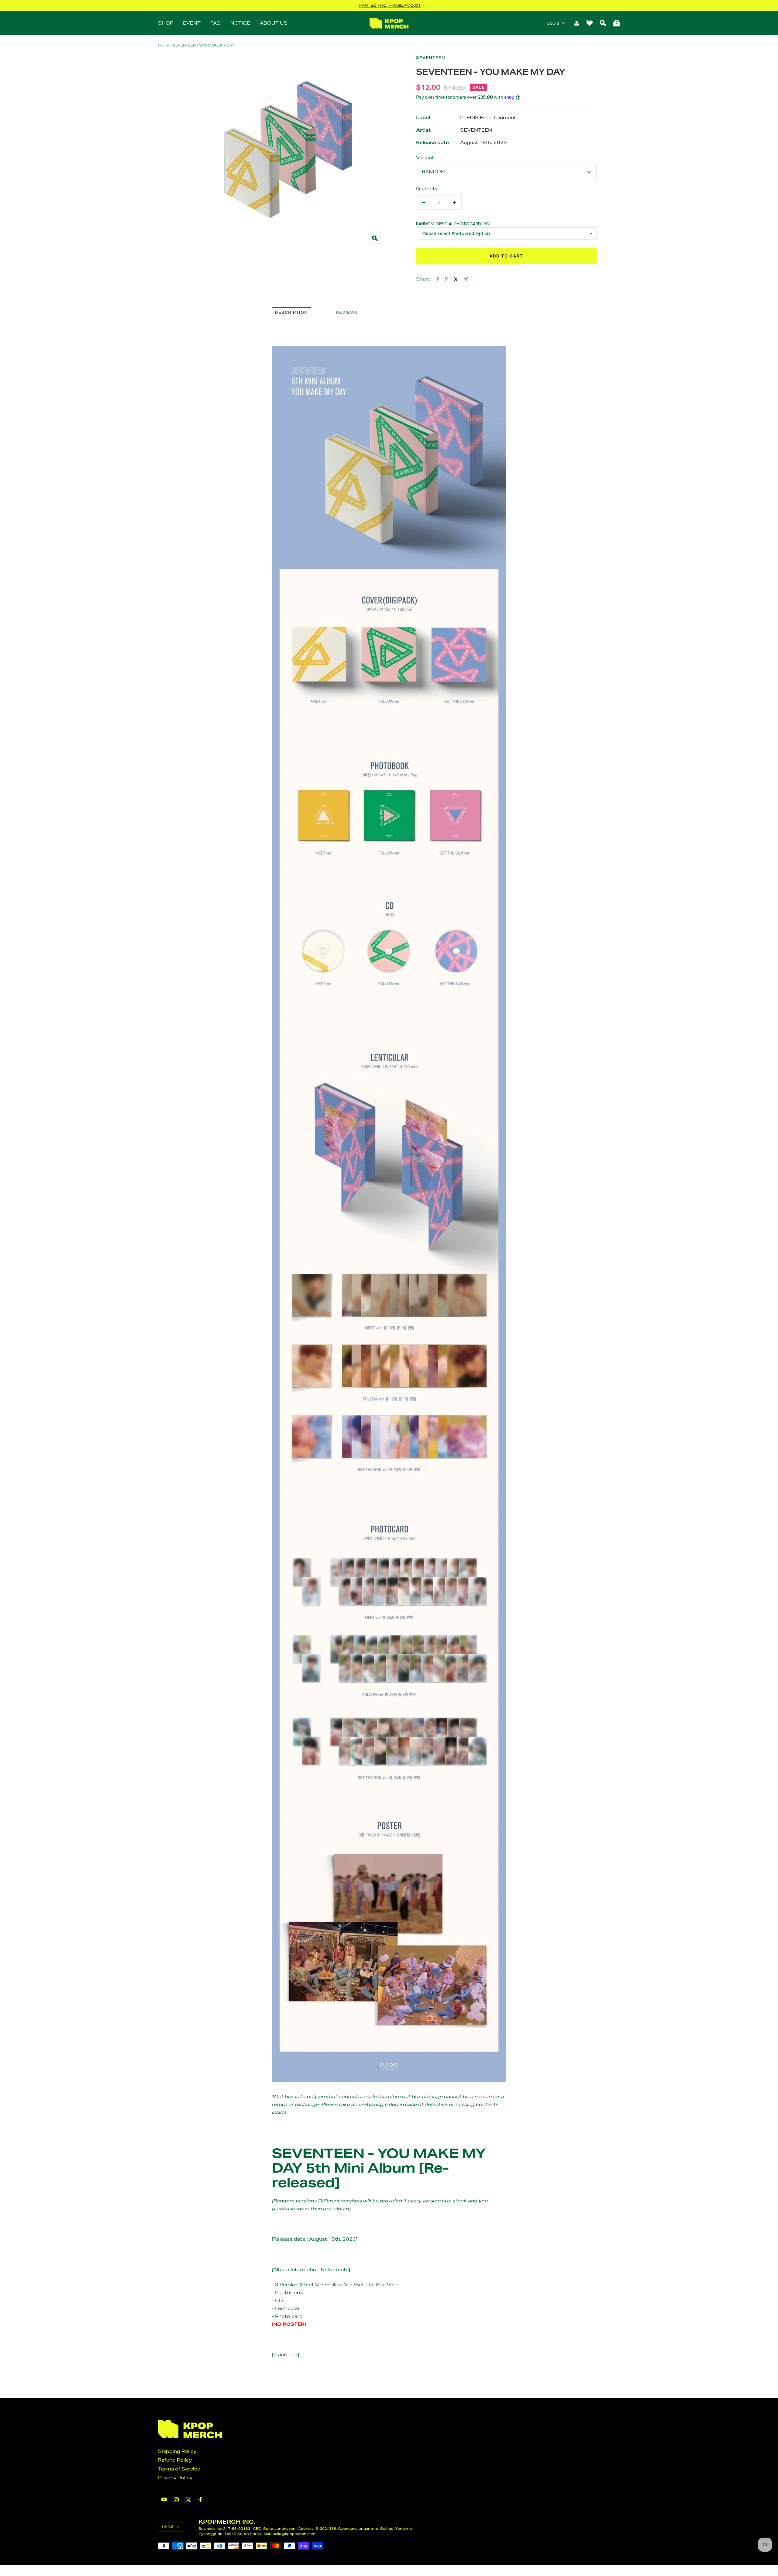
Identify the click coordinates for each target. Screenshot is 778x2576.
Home (164, 45)
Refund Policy (175, 2460)
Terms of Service (179, 2469)
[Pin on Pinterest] (446, 279)
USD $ (553, 23)
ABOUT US (274, 23)
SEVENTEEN (431, 58)
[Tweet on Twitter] (456, 279)
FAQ (215, 23)
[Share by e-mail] (466, 279)
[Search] (603, 23)
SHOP (166, 23)
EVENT (192, 23)
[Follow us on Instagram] (176, 2500)
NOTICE (240, 23)
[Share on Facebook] (438, 279)
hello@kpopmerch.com (294, 2534)
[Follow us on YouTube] (164, 2500)
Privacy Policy (175, 2478)
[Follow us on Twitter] (188, 2500)
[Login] (577, 23)
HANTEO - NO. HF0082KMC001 (390, 5)
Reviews (347, 312)
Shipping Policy (177, 2451)
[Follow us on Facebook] (201, 2500)
